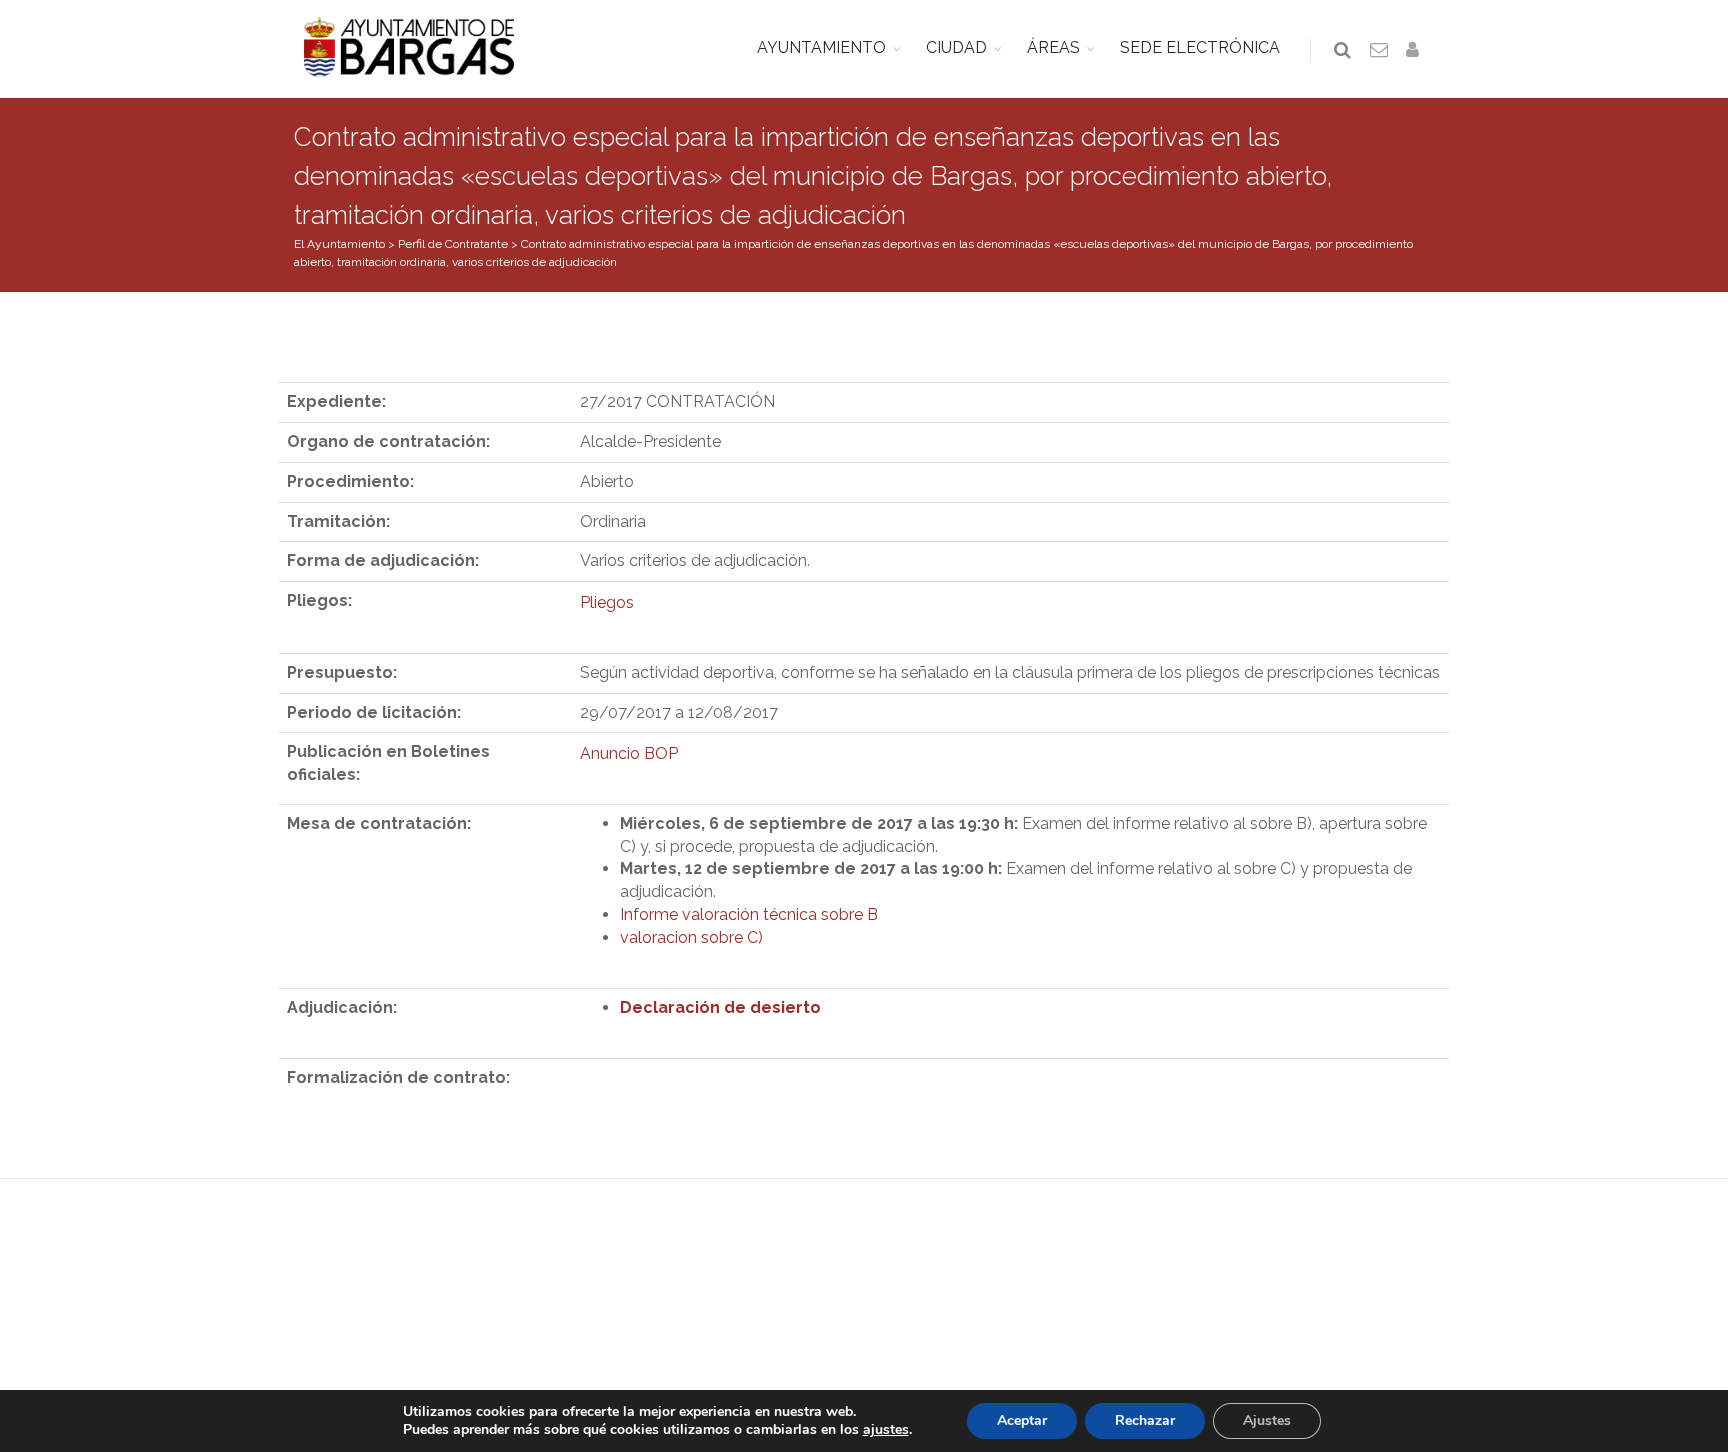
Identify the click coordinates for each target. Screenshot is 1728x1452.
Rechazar (1145, 1420)
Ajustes (1267, 1420)
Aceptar (1022, 1420)
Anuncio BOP (629, 753)
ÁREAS (1053, 47)
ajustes (886, 1430)
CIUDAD (956, 47)
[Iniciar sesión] (1416, 51)
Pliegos (607, 602)
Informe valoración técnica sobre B (749, 914)
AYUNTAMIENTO (821, 47)
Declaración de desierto (720, 1007)
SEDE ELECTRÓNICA (1200, 47)
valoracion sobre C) (691, 937)
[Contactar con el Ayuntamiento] (1380, 51)
